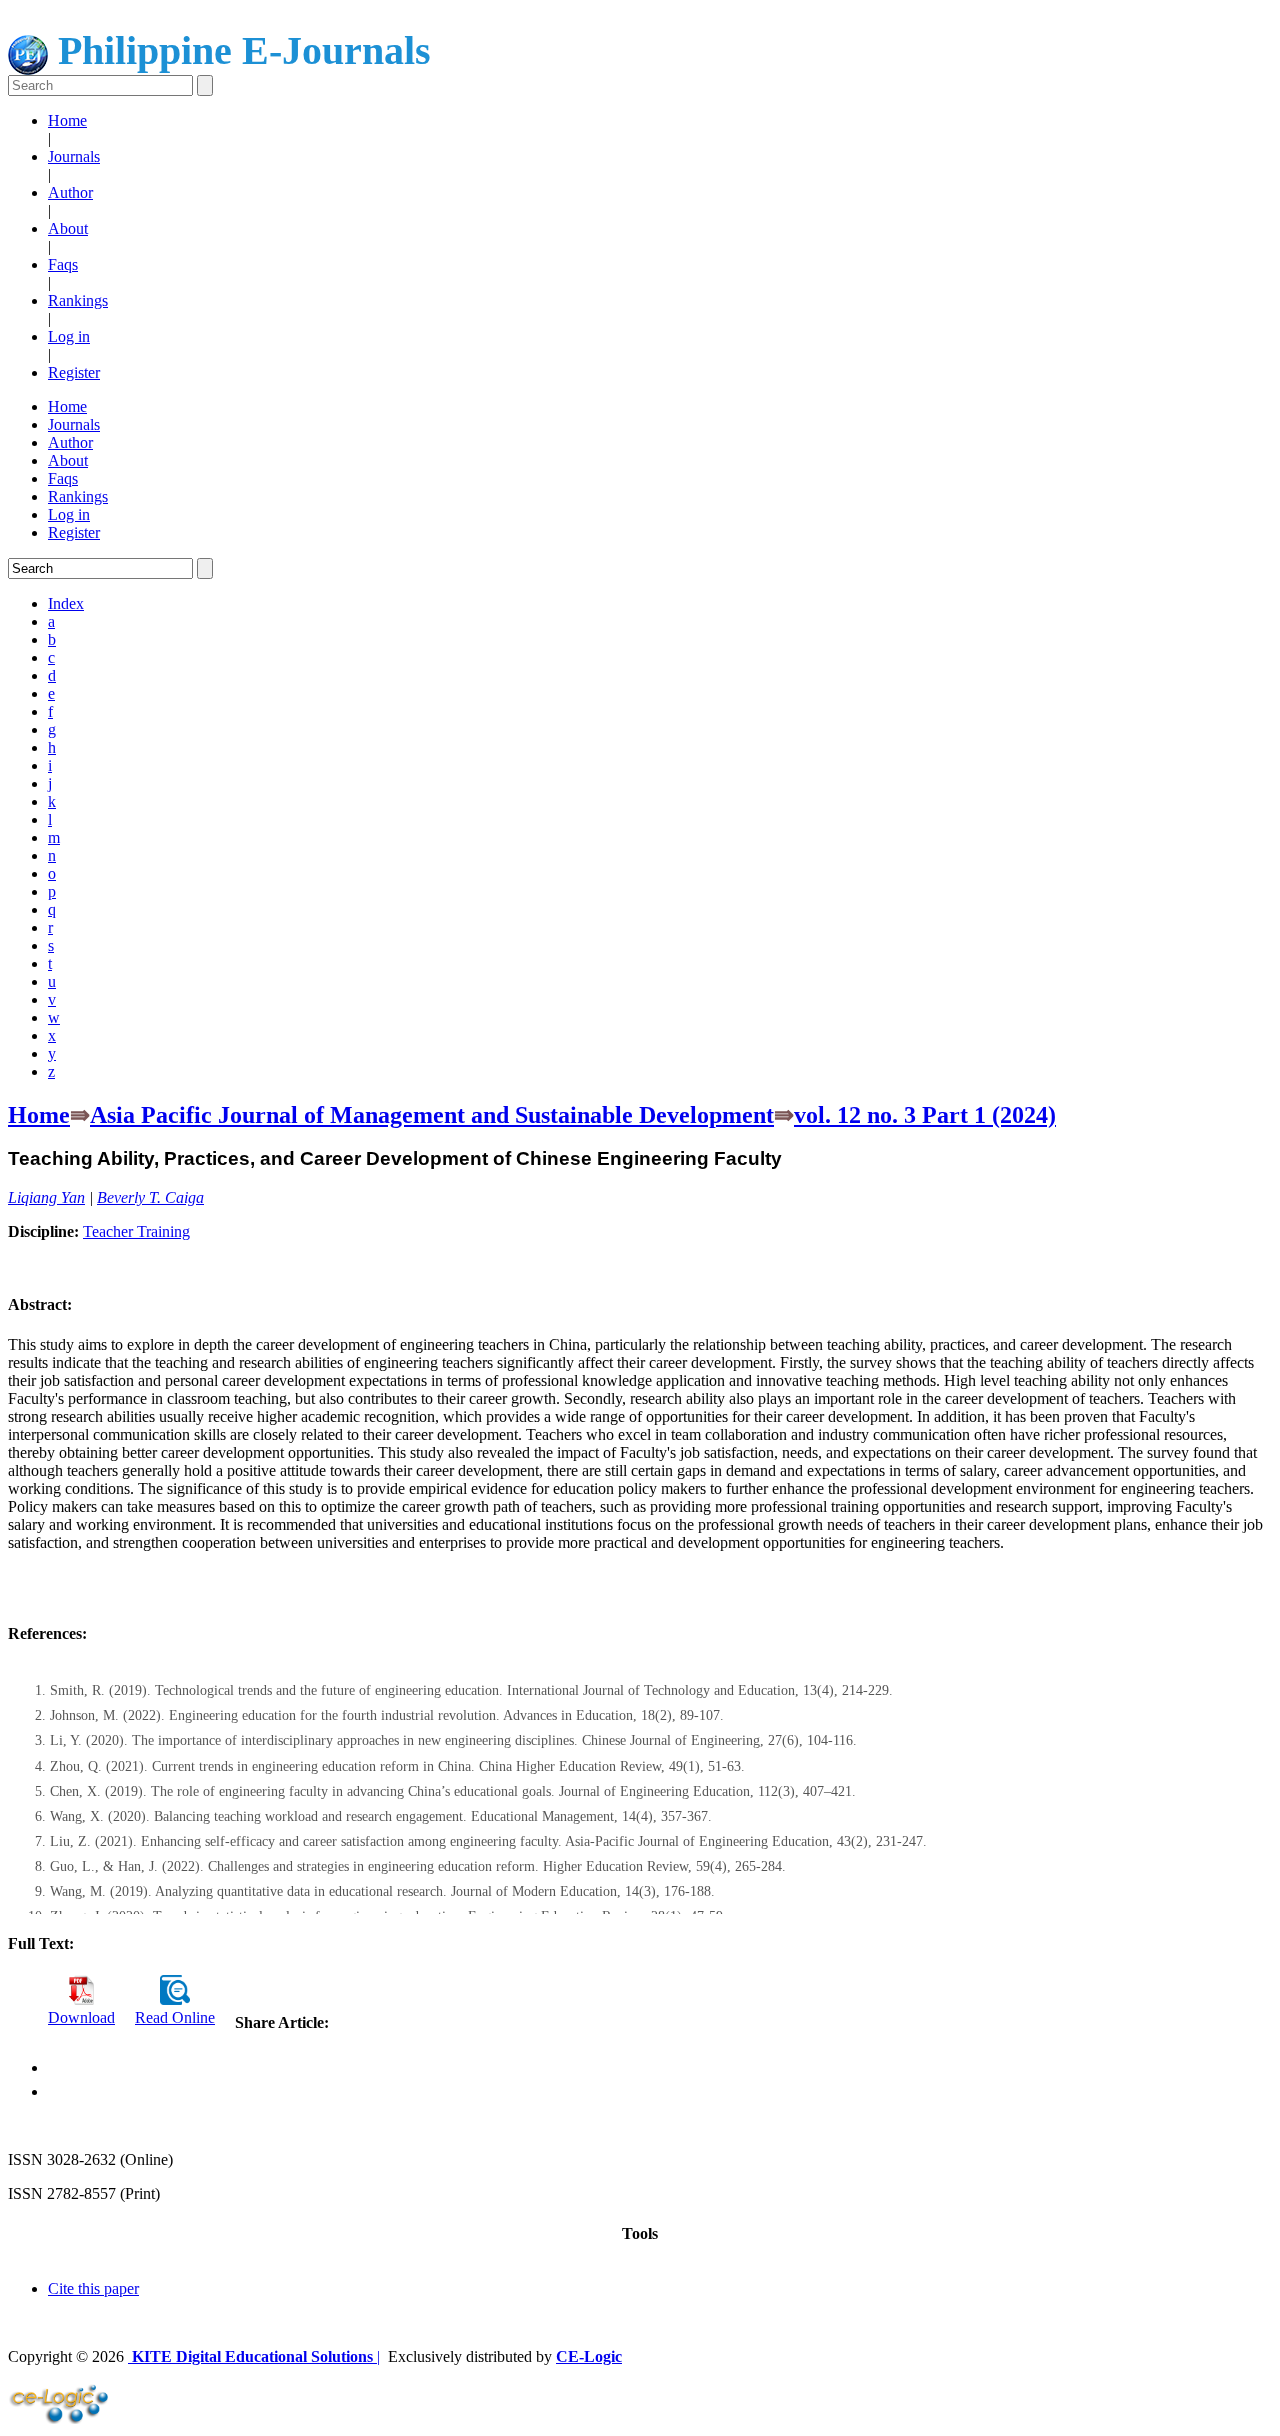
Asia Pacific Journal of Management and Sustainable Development (432, 1115)
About (68, 228)
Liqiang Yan (46, 1197)
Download (81, 2017)
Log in (69, 336)
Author (70, 192)
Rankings (78, 300)
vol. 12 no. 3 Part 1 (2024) (925, 1115)
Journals (74, 156)
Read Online (175, 2017)
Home (67, 120)
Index (66, 603)
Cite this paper (93, 2288)
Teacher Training (136, 1231)
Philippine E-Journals (239, 50)
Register (74, 372)
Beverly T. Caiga (150, 1197)
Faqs (63, 264)
